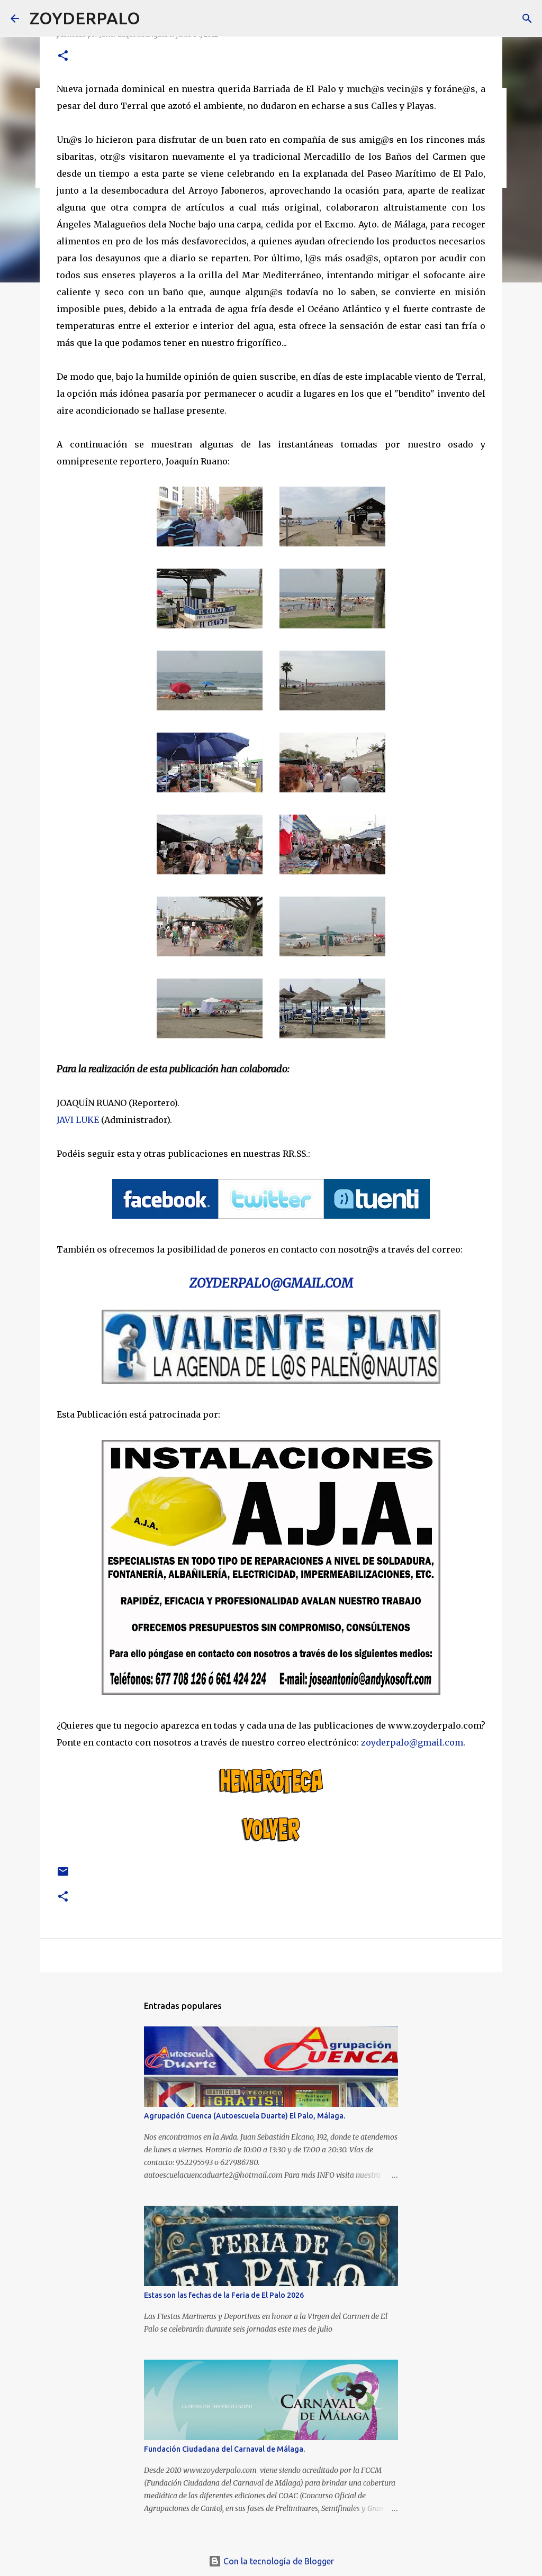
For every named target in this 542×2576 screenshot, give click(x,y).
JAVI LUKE (78, 1120)
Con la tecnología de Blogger (278, 2561)
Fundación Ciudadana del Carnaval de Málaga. (224, 2449)
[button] (63, 56)
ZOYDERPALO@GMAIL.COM (271, 1283)
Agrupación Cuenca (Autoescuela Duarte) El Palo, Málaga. (245, 2116)
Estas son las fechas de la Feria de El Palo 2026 (224, 2295)
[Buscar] (155, 19)
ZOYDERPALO (85, 18)
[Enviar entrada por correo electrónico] (63, 1875)
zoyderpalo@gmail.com (412, 1742)
